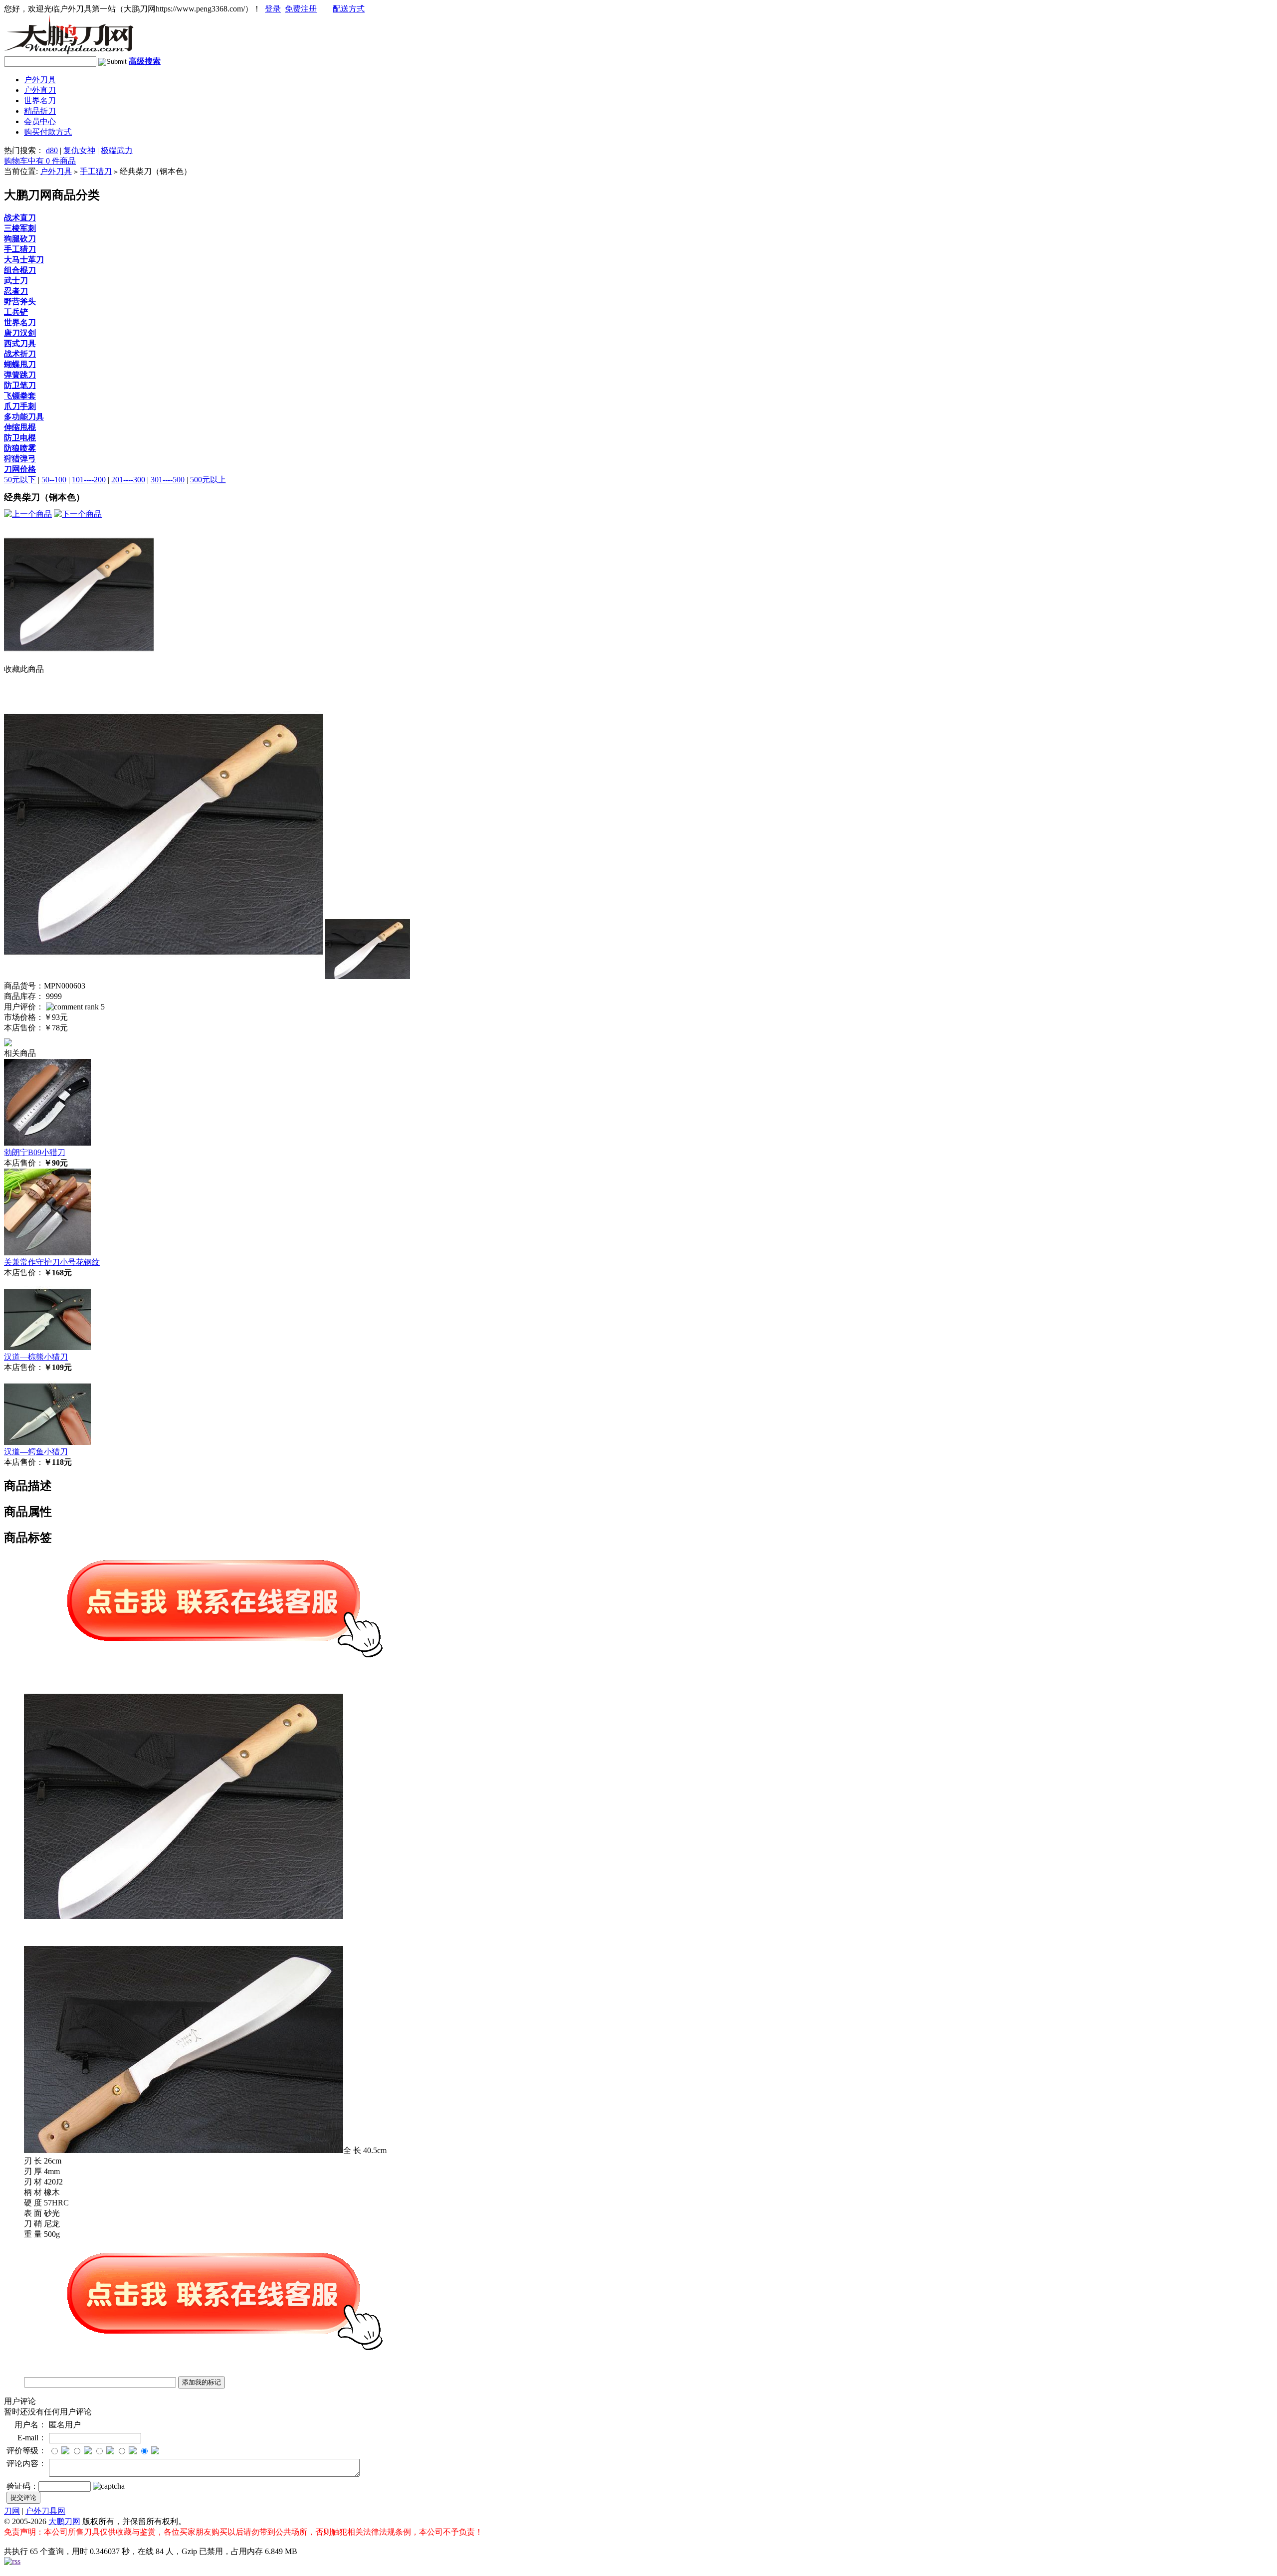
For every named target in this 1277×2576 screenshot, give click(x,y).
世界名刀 (40, 100)
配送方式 (349, 9)
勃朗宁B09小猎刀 (35, 1152)
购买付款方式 (48, 132)
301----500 (168, 480)
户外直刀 (40, 90)
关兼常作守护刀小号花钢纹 (52, 1262)
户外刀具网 (45, 2511)
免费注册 (301, 9)
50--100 (54, 480)
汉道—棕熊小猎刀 (36, 1357)
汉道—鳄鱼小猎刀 (36, 1452)
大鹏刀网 (64, 2521)
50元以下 (20, 480)
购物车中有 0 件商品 (40, 161)
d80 (52, 150)
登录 (273, 9)
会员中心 (40, 121)
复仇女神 (79, 150)
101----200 (89, 480)
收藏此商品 (24, 669)
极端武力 (117, 150)
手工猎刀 (96, 171)
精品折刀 (40, 111)
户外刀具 (40, 80)
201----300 (128, 480)
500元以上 (208, 480)
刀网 (12, 2511)
